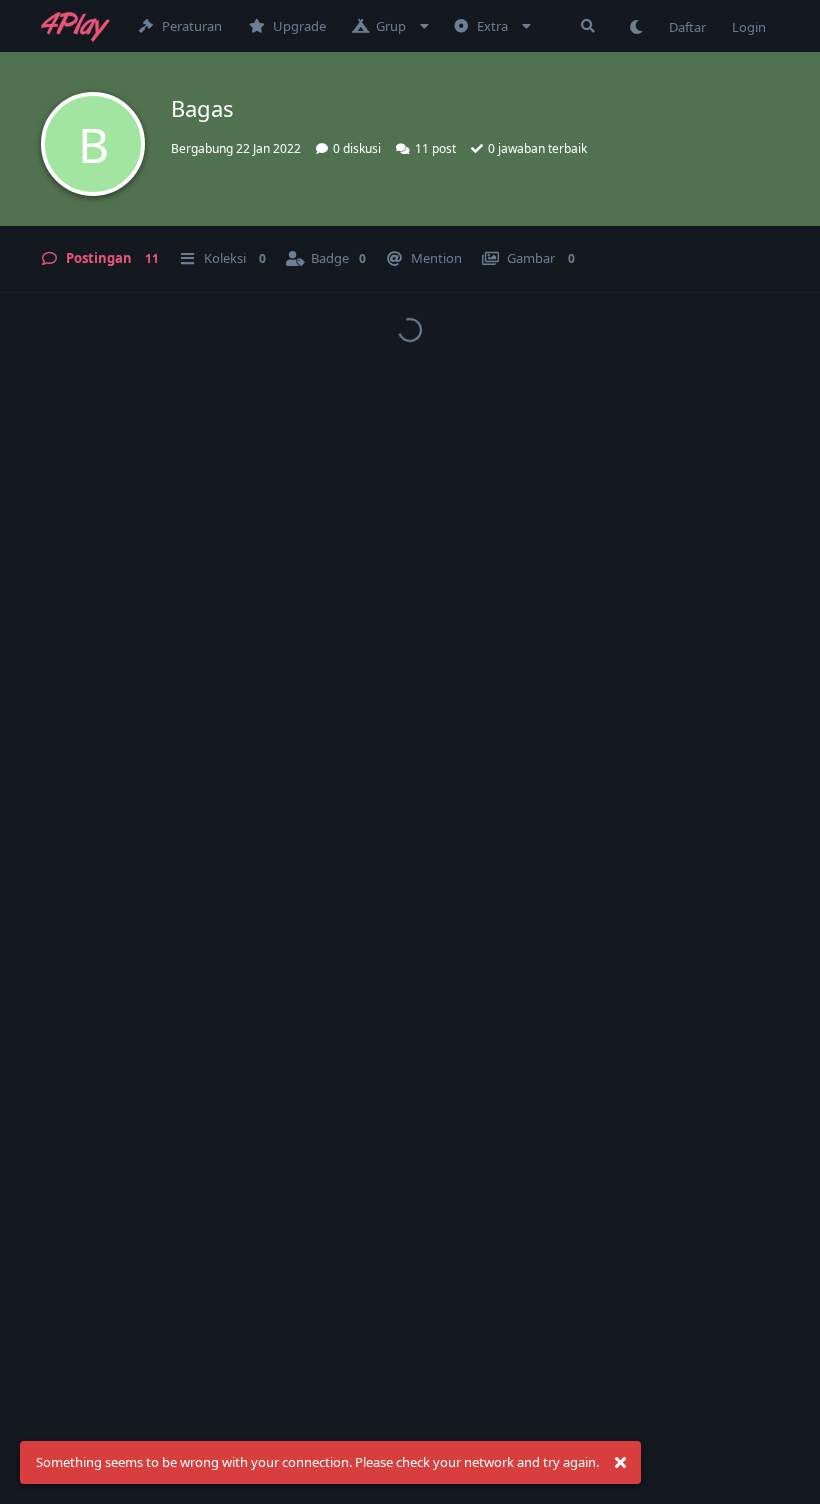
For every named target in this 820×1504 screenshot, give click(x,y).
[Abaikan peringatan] (620, 1463)
